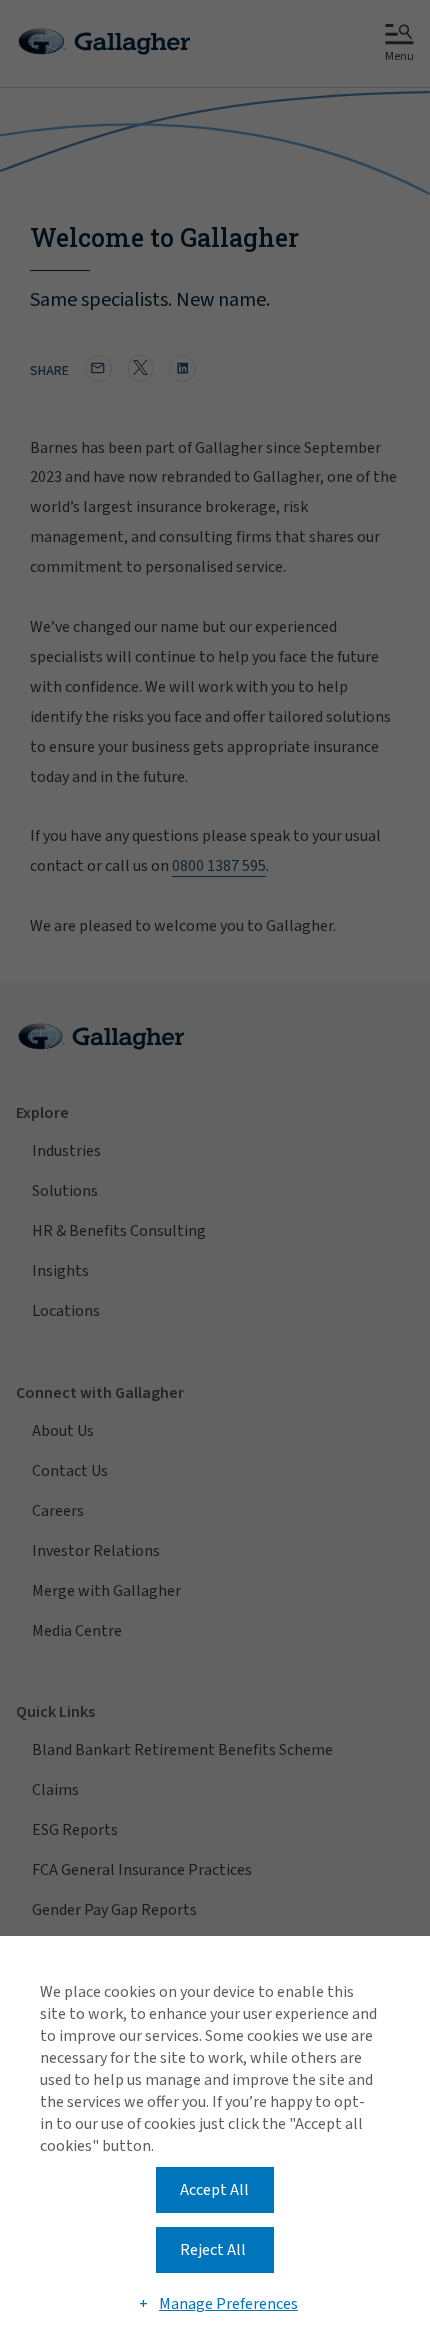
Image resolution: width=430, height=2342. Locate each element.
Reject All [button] (213, 2250)
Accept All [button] (214, 2190)
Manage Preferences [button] (228, 2304)
